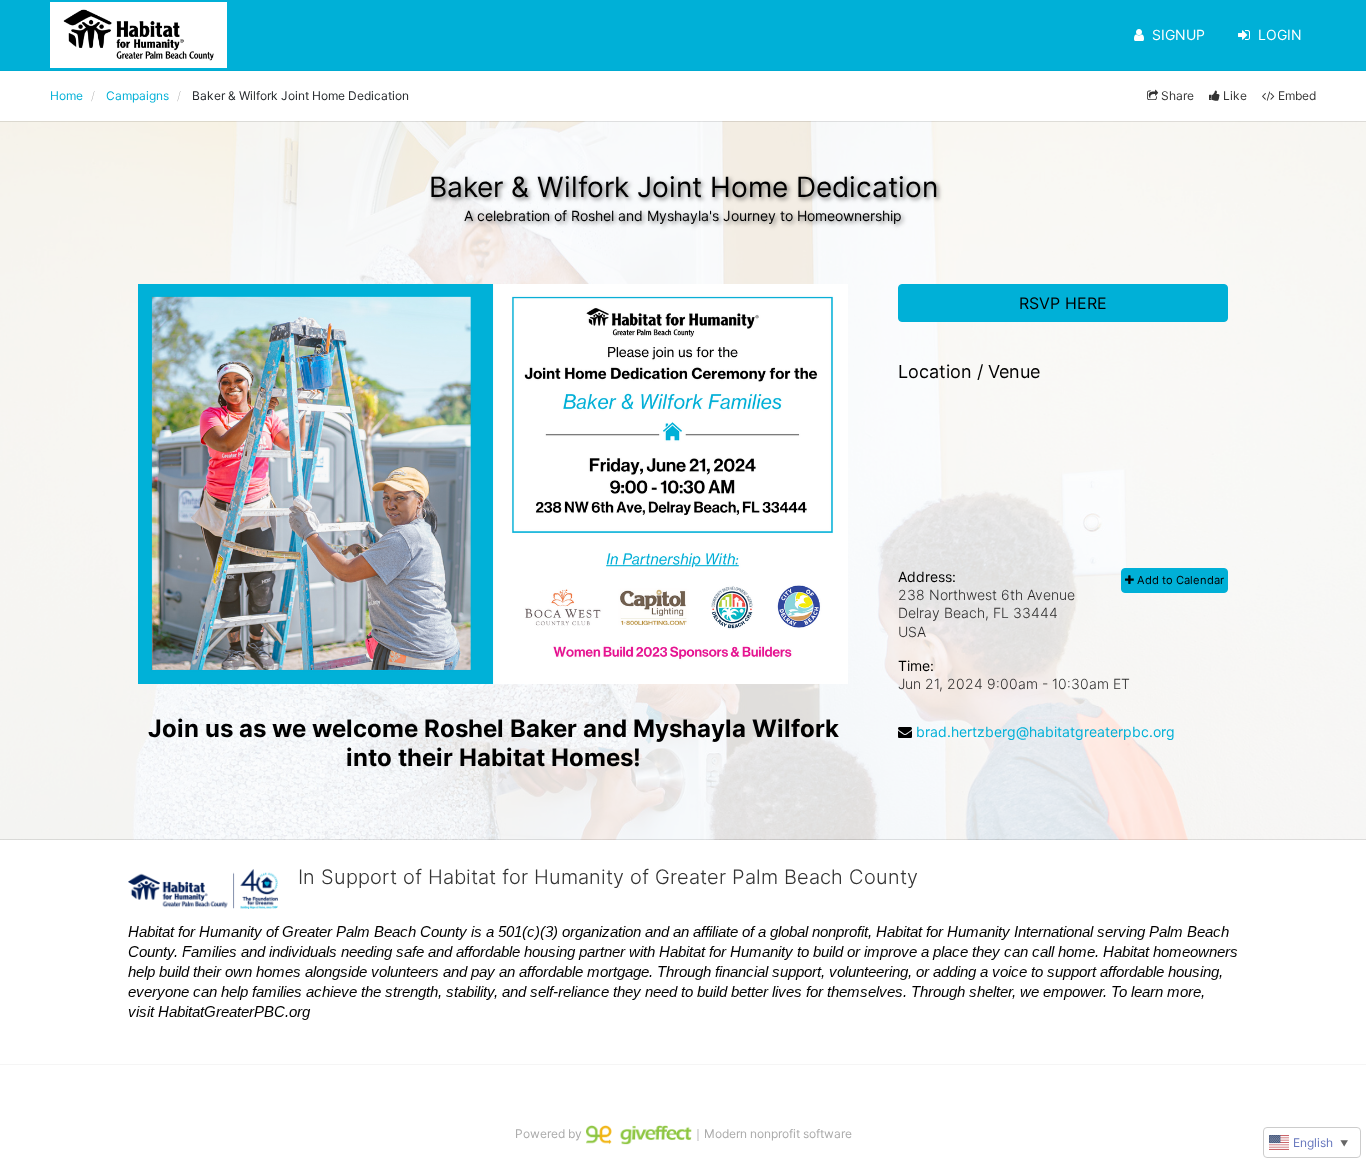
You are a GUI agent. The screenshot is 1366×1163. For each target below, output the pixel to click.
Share (1177, 95)
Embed (1297, 95)
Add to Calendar (1179, 580)
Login (1280, 34)
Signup (1178, 34)
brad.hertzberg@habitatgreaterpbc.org (1045, 731)
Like (1235, 95)
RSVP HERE (1063, 303)
